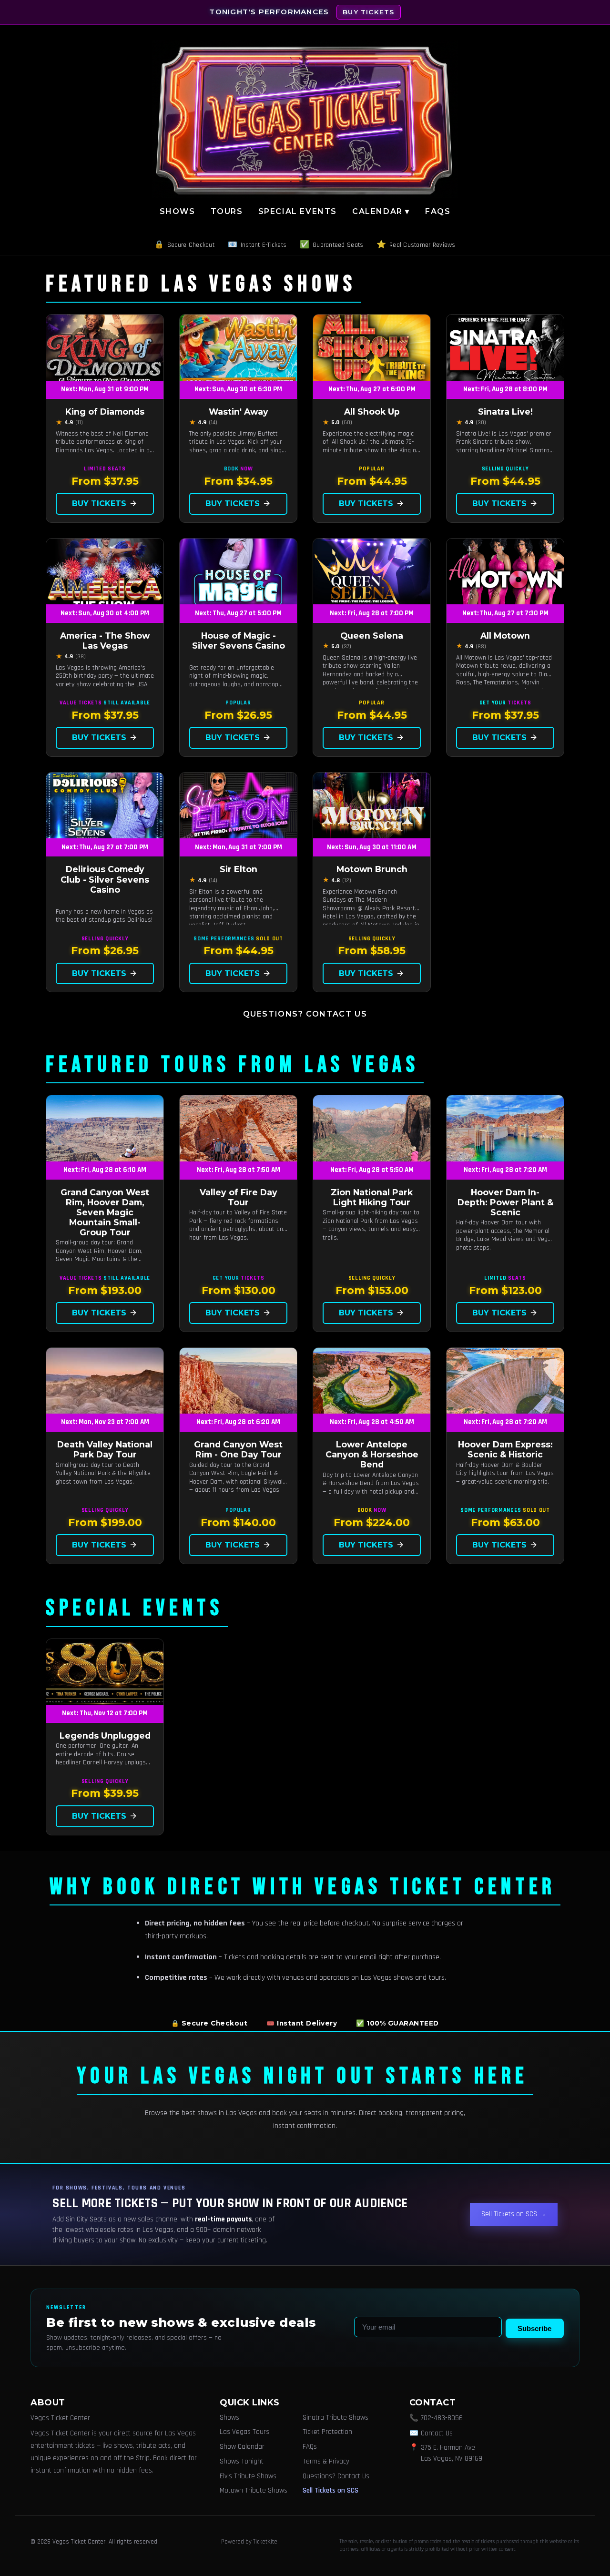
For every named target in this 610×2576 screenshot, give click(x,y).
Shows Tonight (242, 2461)
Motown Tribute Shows (254, 2490)
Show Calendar (242, 2447)
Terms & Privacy (326, 2461)
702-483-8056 (442, 2418)
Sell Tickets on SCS (330, 2490)
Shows (178, 211)
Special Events (298, 211)
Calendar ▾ (381, 211)
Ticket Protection (327, 2432)
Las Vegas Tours (244, 2432)
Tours (227, 211)
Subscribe (534, 2328)
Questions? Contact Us (305, 1014)
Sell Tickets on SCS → (514, 2214)
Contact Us (437, 2433)
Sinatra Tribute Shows (335, 2418)
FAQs (438, 211)
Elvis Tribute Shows (248, 2476)
